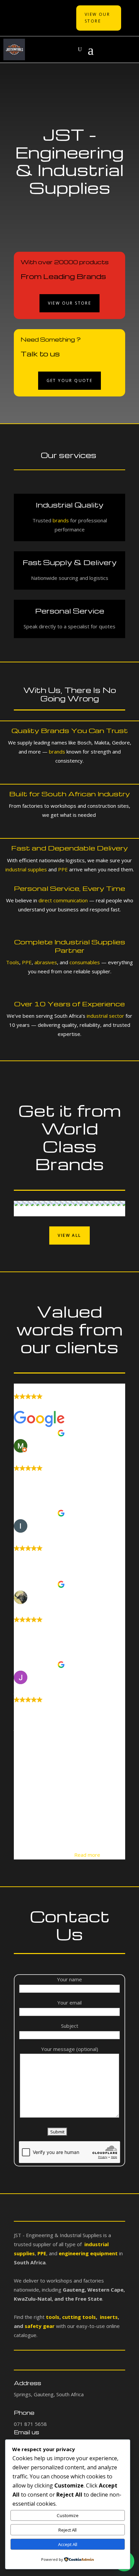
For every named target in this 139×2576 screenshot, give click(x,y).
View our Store (97, 18)
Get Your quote (70, 380)
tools (53, 2317)
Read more (87, 1855)
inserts (108, 2317)
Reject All (67, 2530)
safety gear (40, 2326)
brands (61, 520)
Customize (68, 2515)
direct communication (63, 900)
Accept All (68, 2544)
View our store (70, 303)
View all (69, 1235)
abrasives (45, 962)
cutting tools (78, 2317)
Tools (13, 962)
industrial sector (105, 1016)
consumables (85, 962)
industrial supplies (26, 869)
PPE (63, 869)
